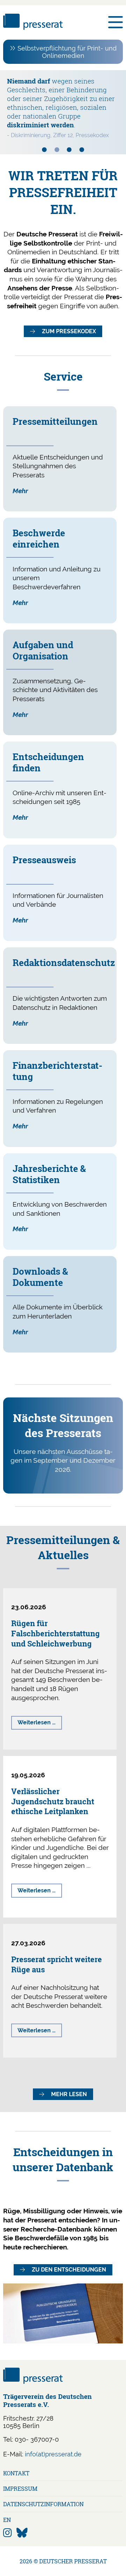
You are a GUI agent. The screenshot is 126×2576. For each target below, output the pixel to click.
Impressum (20, 2488)
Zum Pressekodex (69, 331)
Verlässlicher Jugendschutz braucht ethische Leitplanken (53, 1801)
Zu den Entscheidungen (69, 2270)
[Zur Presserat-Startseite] (33, 28)
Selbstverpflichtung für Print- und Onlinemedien (67, 52)
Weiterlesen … (40, 1724)
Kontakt (16, 2473)
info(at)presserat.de (53, 2454)
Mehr (20, 491)
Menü (115, 22)
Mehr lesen (69, 2094)
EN (7, 2520)
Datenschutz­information (43, 2504)
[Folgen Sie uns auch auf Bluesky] (22, 2533)
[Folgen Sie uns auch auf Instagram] (8, 2533)
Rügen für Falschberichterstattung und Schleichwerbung (55, 1633)
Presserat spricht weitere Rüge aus (57, 1964)
